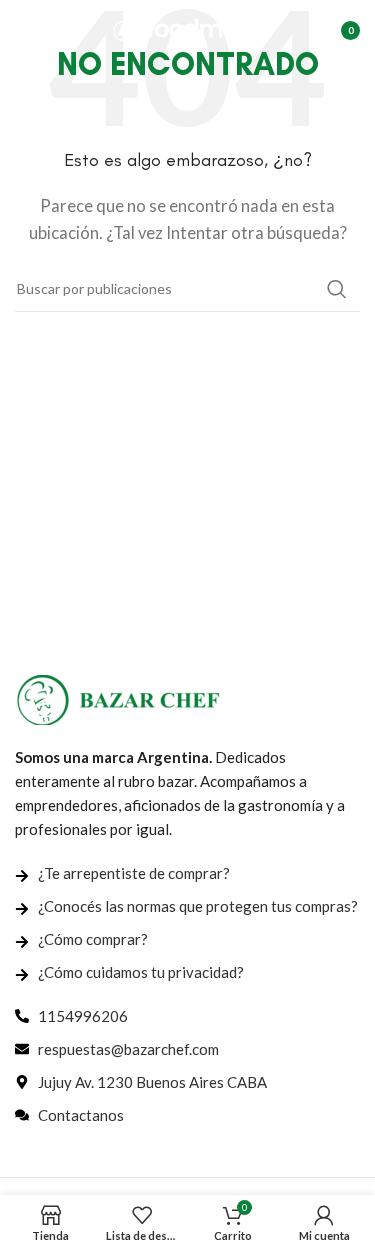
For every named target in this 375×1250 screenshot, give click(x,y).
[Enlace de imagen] (118, 698)
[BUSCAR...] (337, 289)
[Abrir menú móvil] (25, 30)
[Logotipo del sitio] (188, 28)
